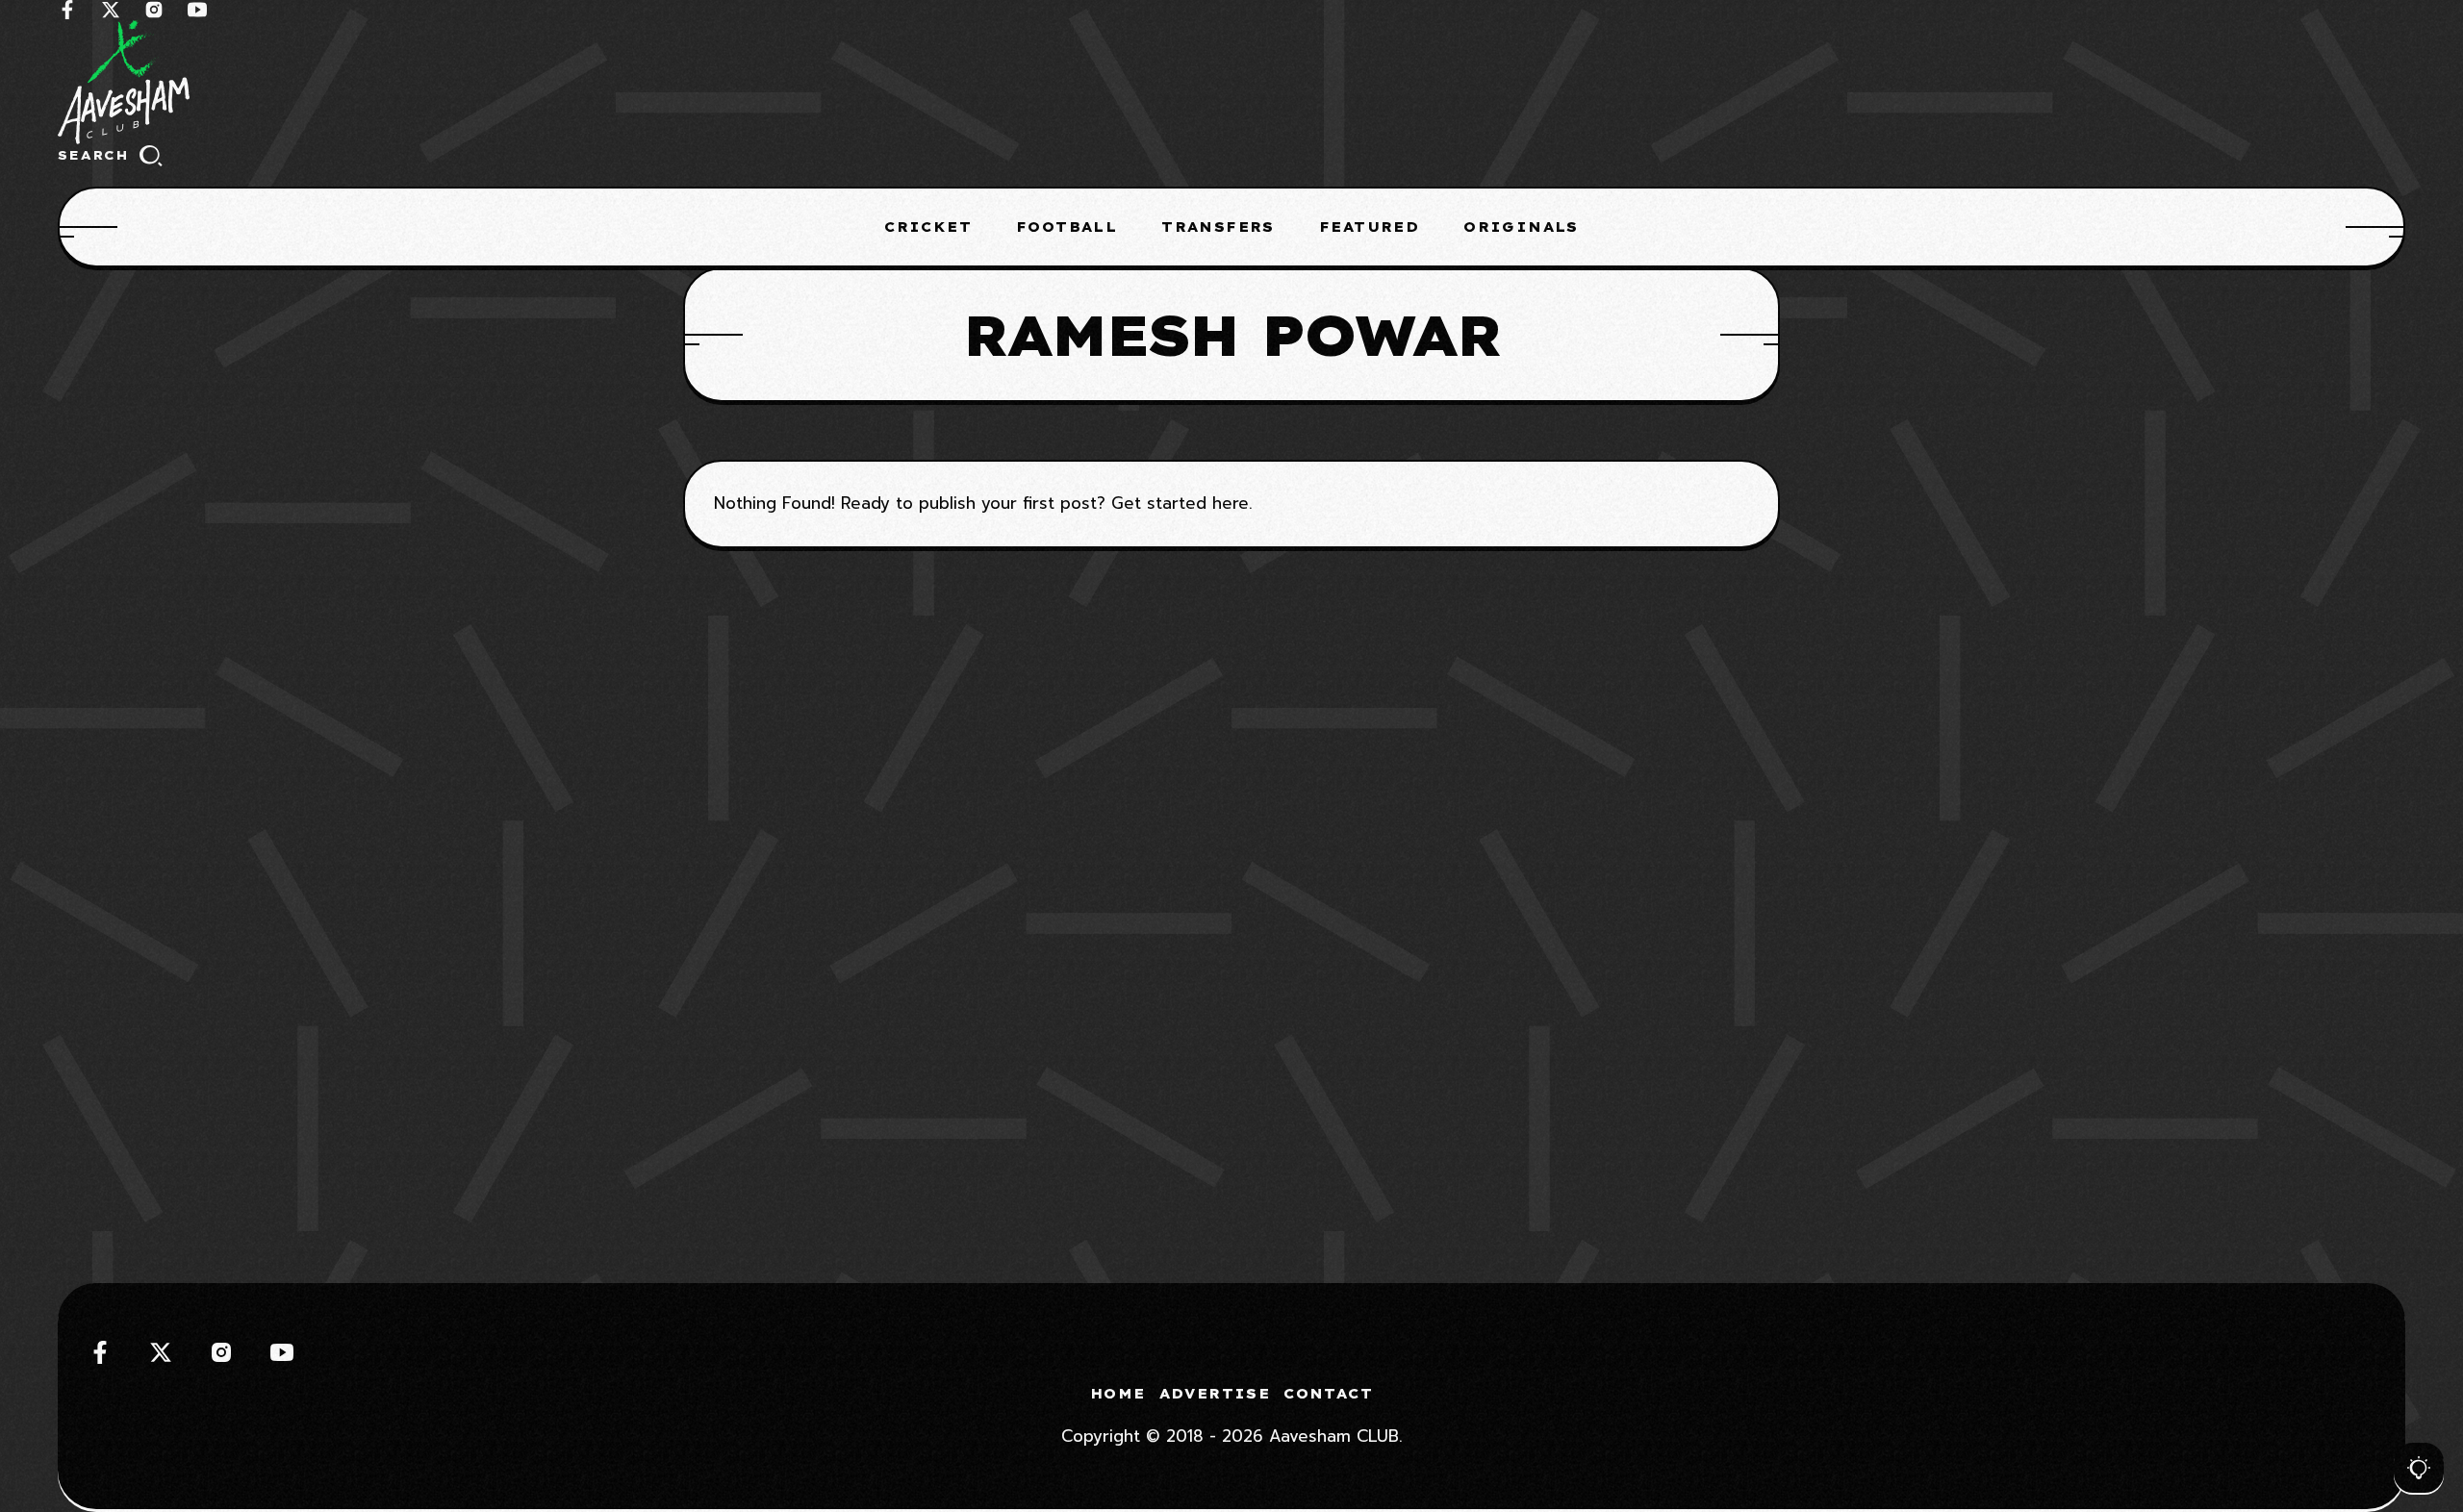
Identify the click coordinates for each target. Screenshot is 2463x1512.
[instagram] (154, 10)
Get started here (1180, 503)
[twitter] (111, 10)
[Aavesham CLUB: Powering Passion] (1231, 82)
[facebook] (67, 10)
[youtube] (197, 10)
